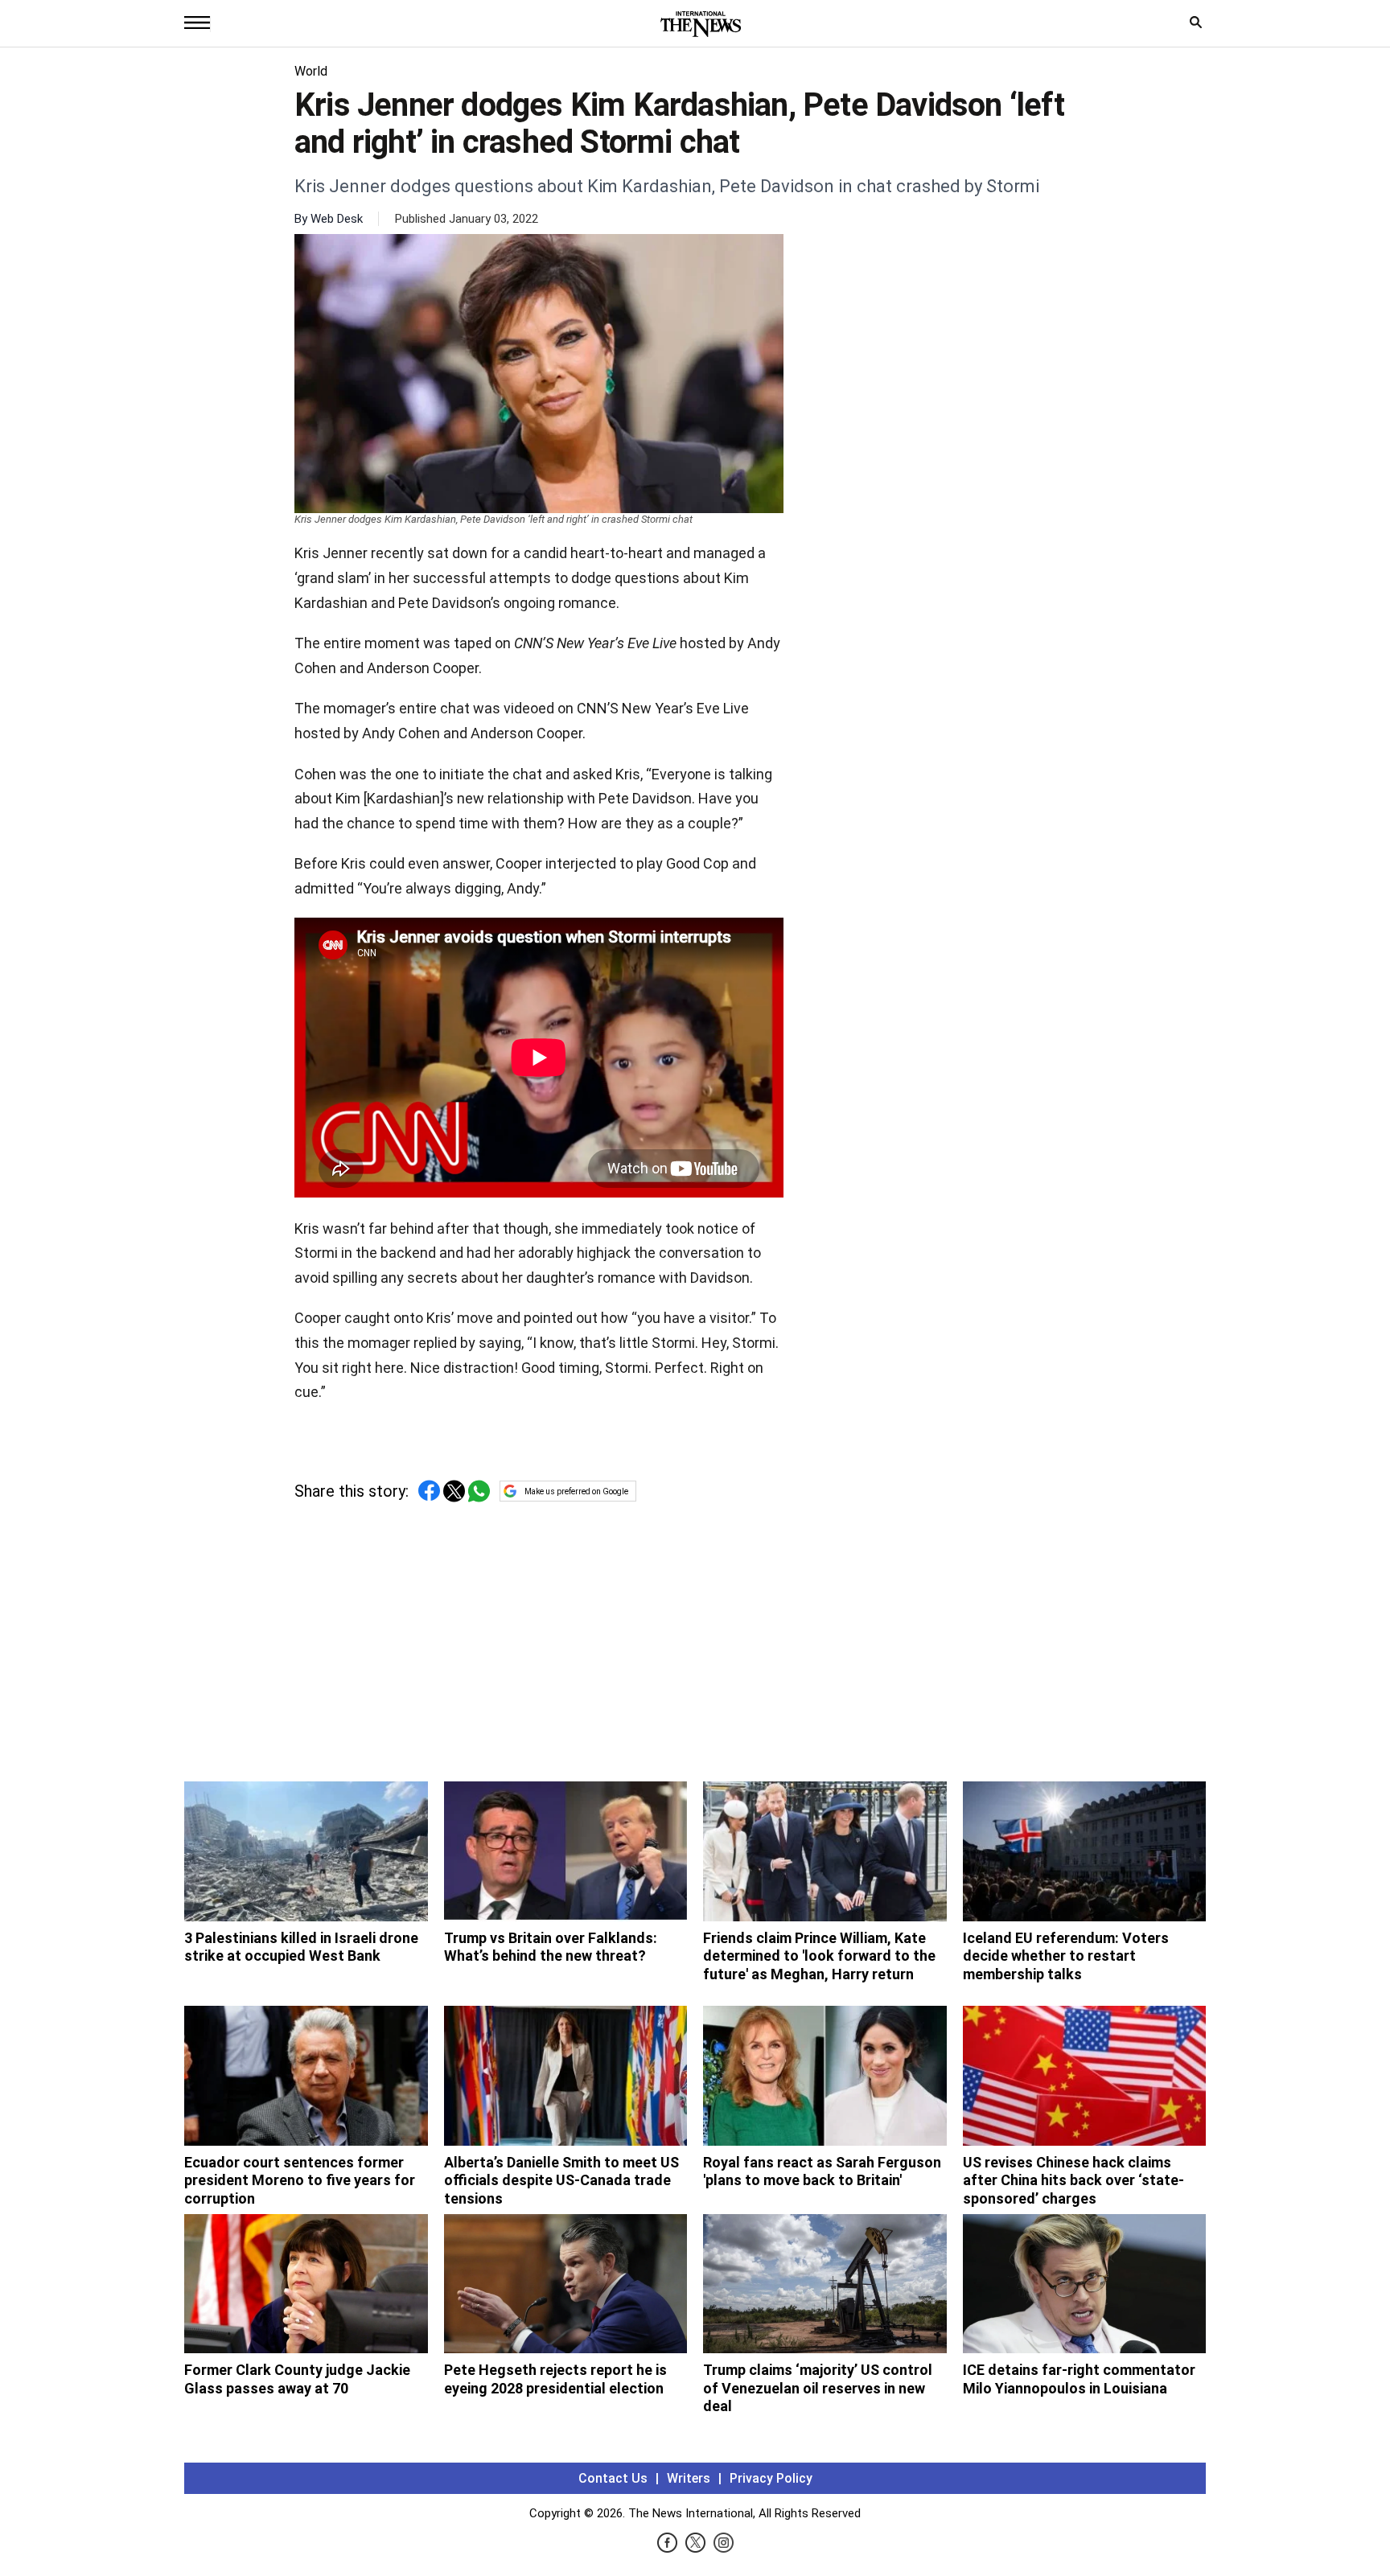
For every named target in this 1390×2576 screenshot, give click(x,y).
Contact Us (613, 2478)
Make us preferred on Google (576, 1491)
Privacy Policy (771, 2478)
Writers (689, 2478)
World (311, 71)
